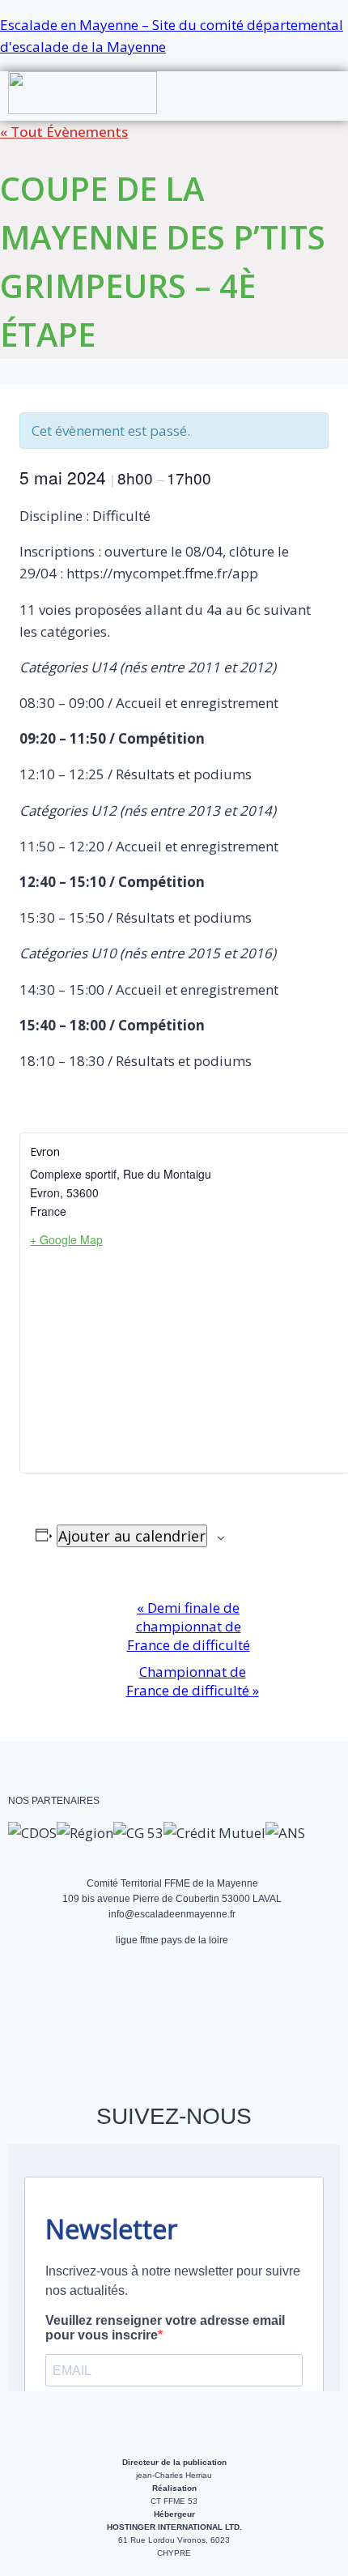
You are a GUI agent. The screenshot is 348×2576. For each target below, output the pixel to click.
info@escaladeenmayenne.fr (172, 1914)
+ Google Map (66, 1239)
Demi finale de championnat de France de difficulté (189, 1626)
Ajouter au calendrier (132, 1536)
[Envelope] (144, 2023)
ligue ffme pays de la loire (172, 1940)
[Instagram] (90, 2023)
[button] (313, 81)
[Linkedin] (253, 2023)
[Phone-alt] (199, 2023)
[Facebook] (36, 2023)
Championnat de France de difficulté (193, 1681)
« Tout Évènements (64, 132)
